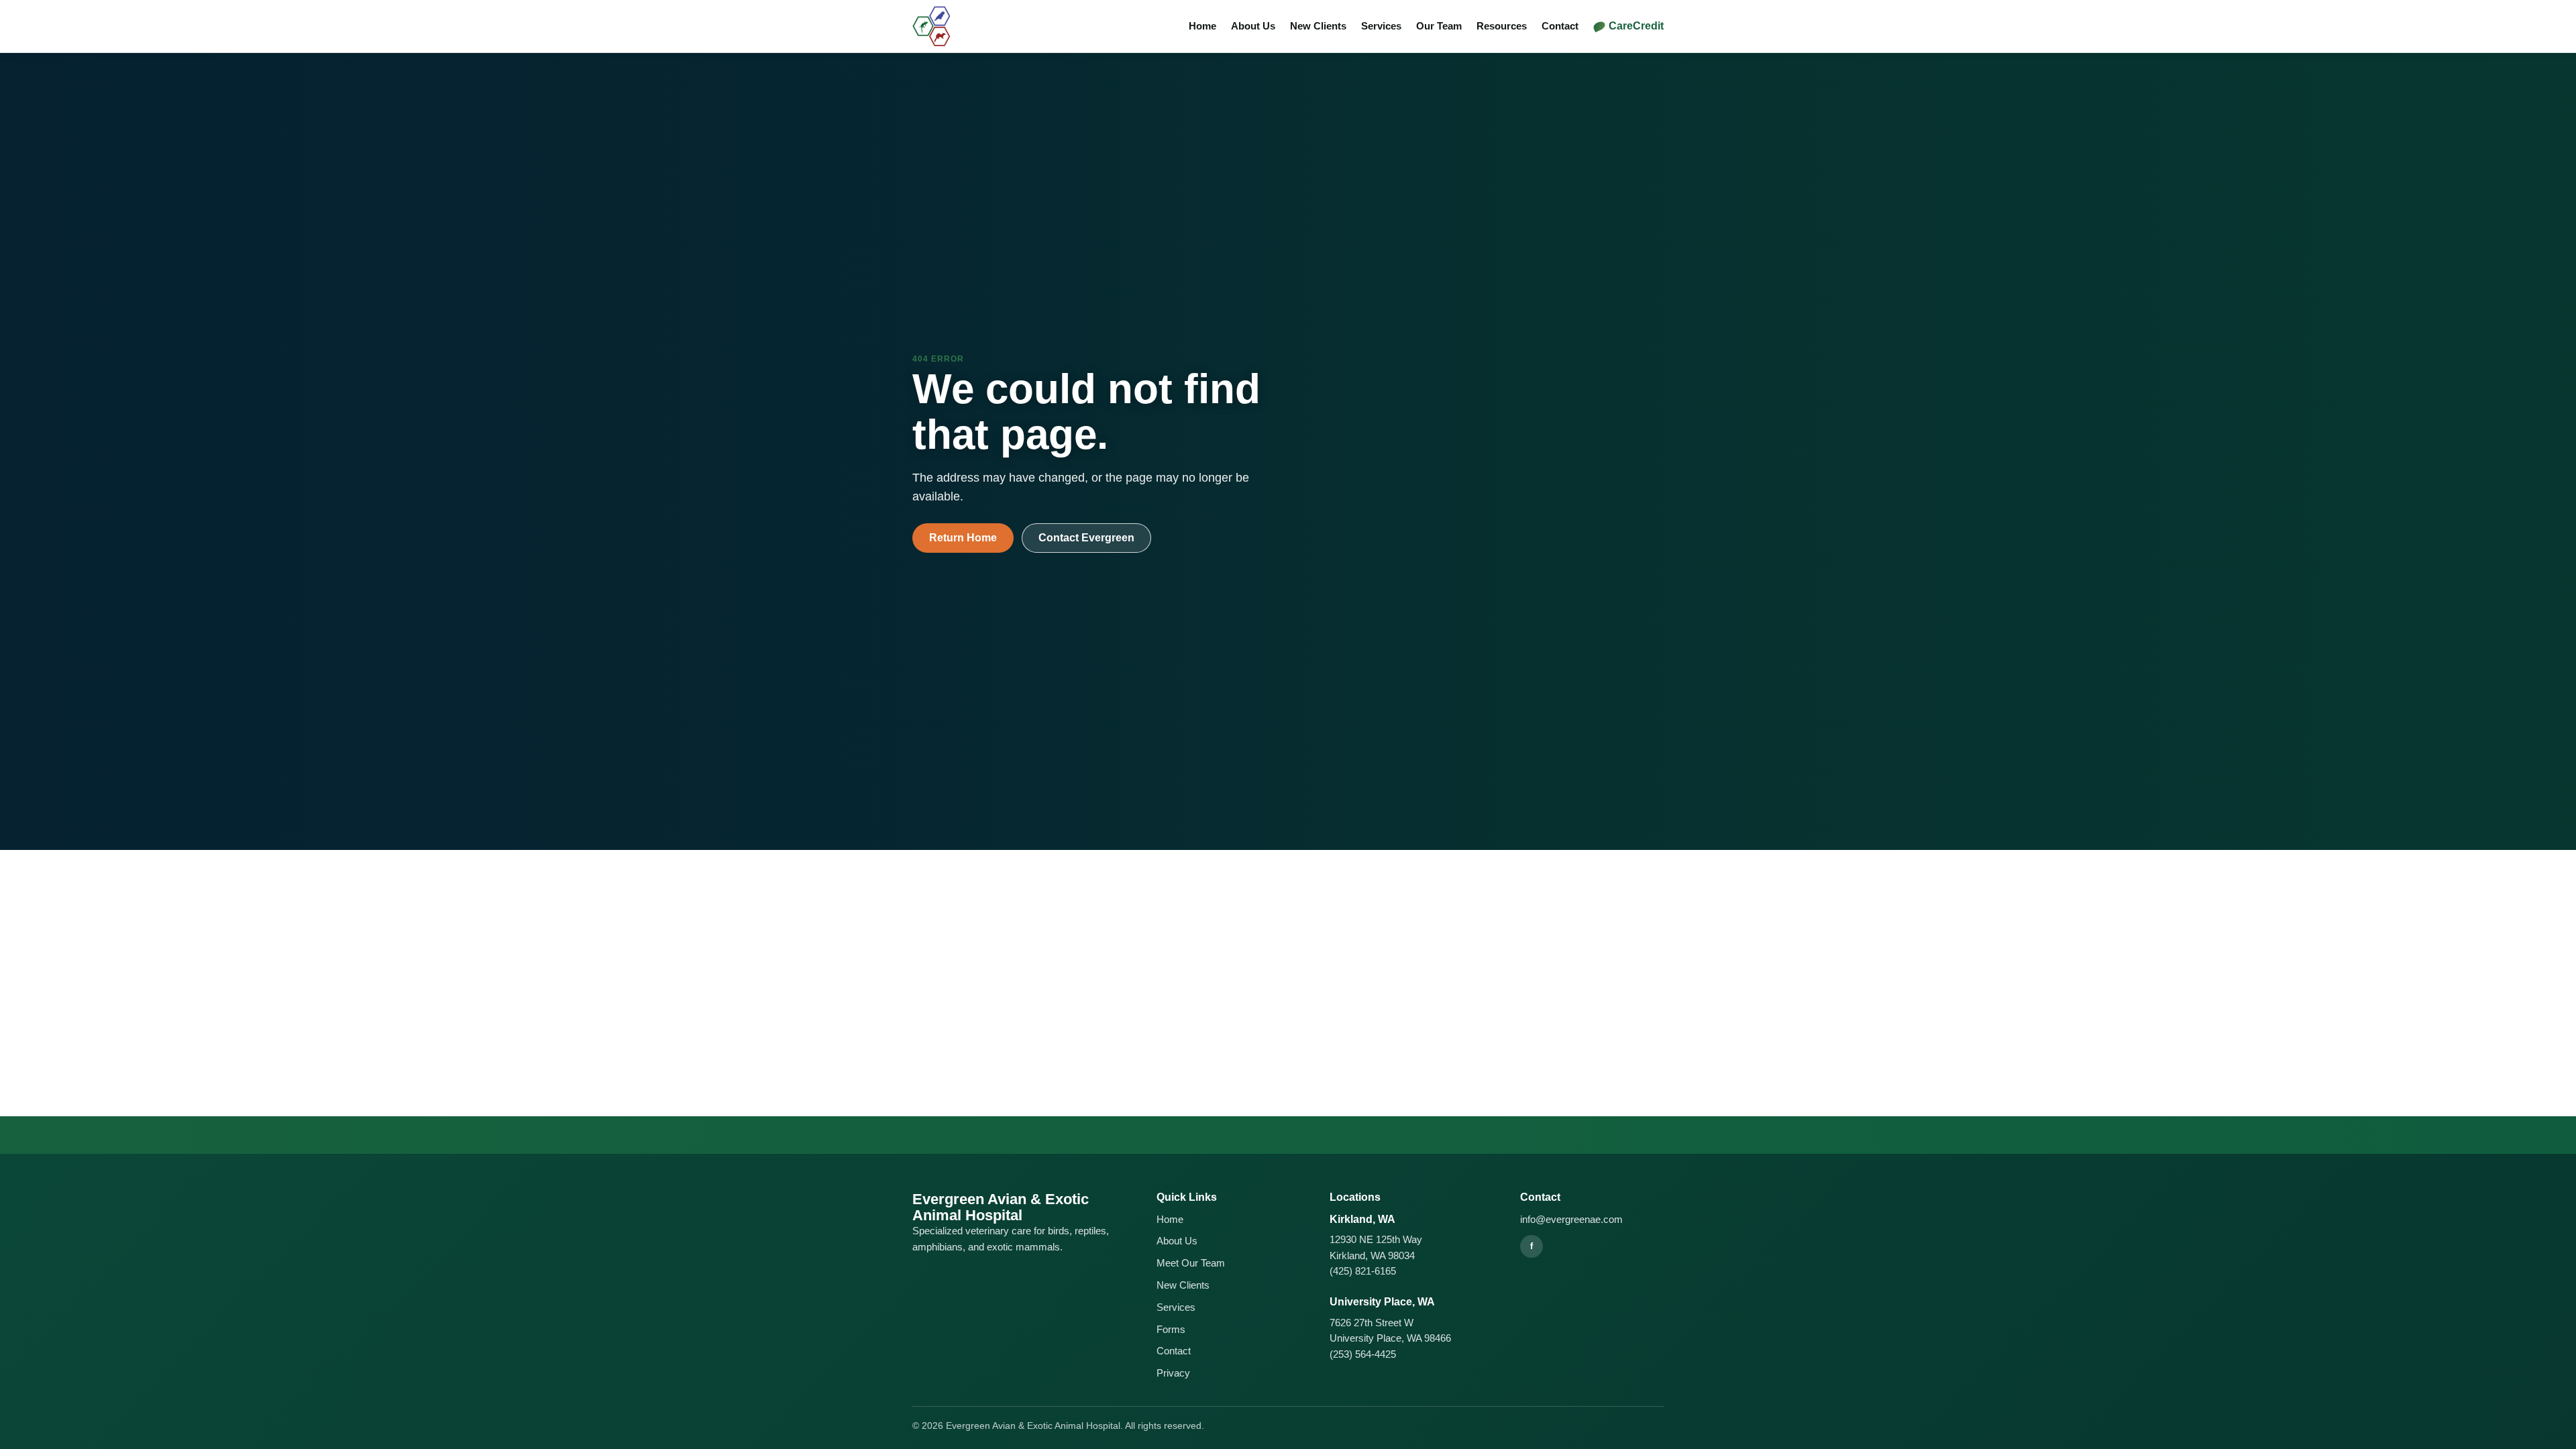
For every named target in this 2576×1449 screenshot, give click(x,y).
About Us (1253, 26)
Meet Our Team (1191, 1263)
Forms (1171, 1329)
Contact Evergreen (1086, 538)
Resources (1502, 26)
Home (1202, 26)
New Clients (1318, 26)
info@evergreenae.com (1571, 1219)
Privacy (1173, 1373)
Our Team (1439, 26)
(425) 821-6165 (1363, 1271)
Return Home (963, 538)
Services (1381, 26)
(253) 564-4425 (1363, 1354)
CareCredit (1636, 26)
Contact (1560, 26)
